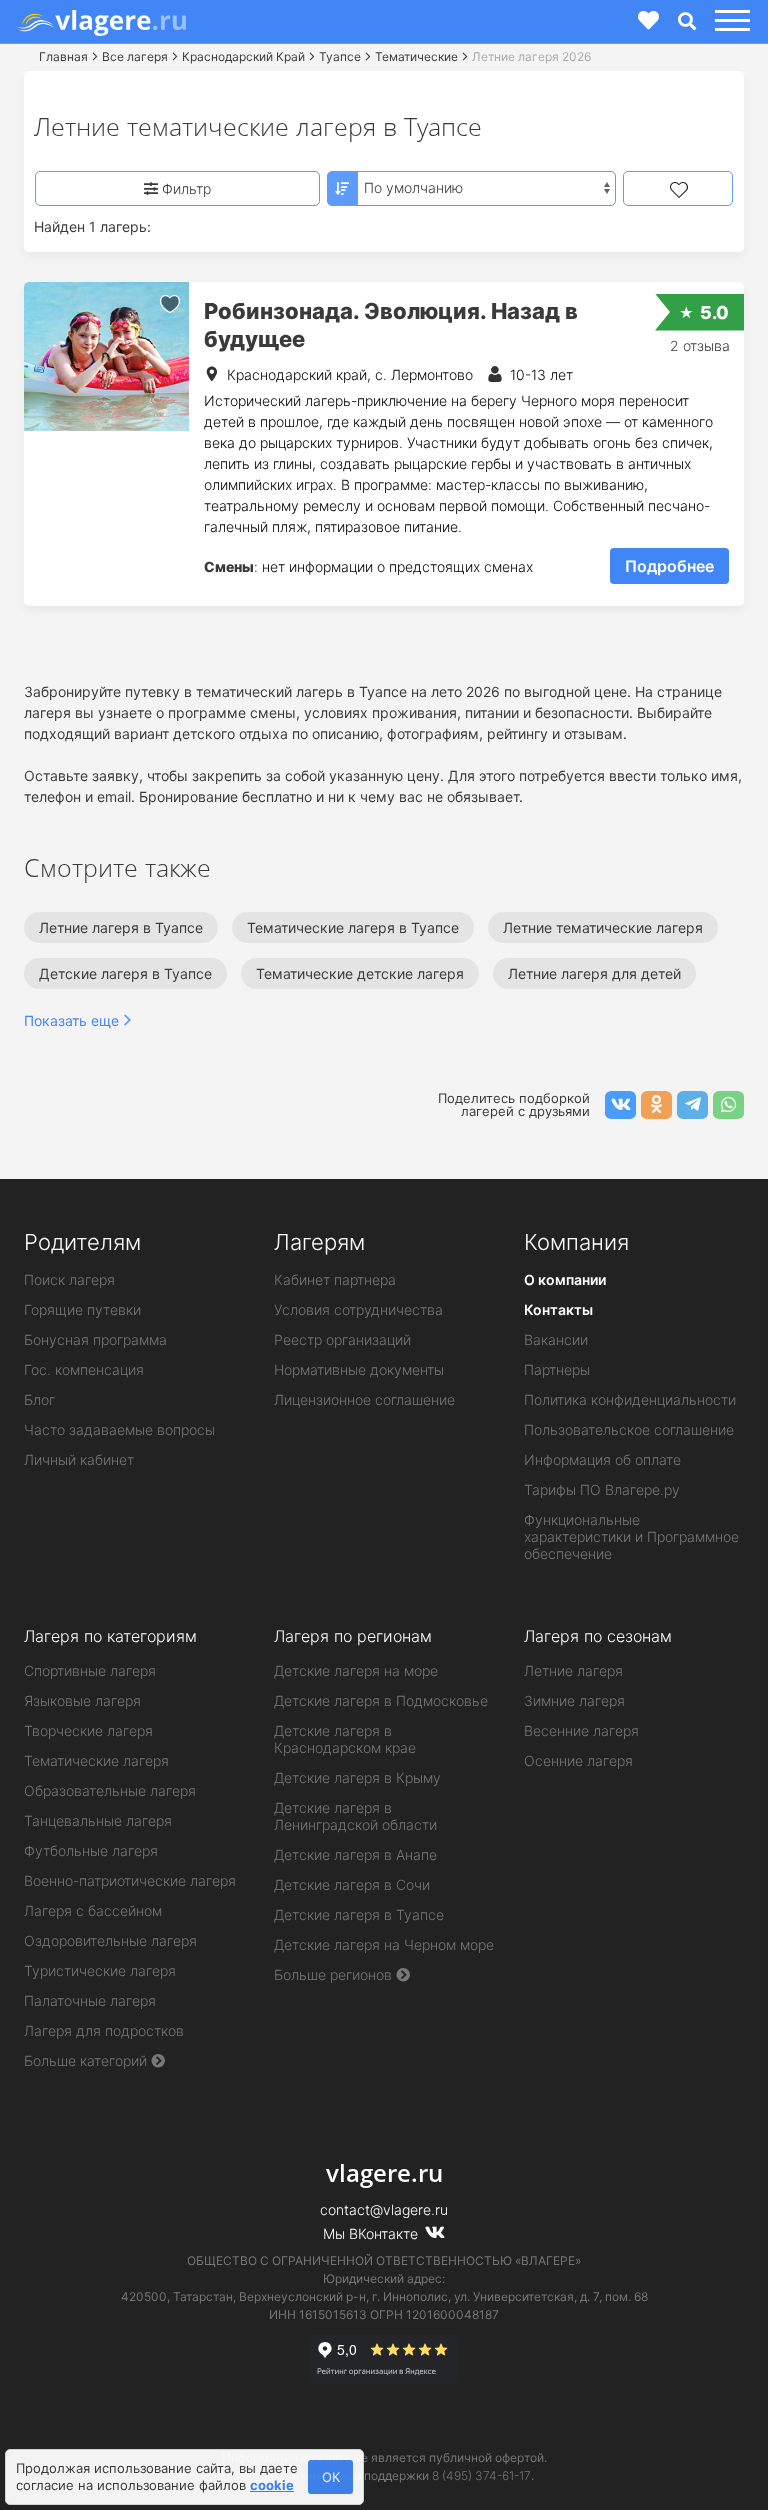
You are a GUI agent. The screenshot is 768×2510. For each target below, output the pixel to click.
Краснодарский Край (243, 56)
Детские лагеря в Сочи (352, 1884)
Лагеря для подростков (104, 2030)
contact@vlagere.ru (384, 2209)
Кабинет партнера (335, 1279)
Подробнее (669, 566)
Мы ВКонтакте (372, 2233)
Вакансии (556, 1339)
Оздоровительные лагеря (110, 1940)
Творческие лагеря (88, 1730)
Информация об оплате (602, 1459)
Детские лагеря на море (356, 1670)
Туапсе (340, 56)
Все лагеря (135, 56)
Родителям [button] (82, 1242)
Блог (39, 1399)
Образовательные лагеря (110, 1790)
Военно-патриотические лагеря (130, 1880)
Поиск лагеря (69, 1279)
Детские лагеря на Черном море (384, 1944)
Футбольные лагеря (91, 1850)
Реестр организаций (342, 1339)
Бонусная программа (95, 1339)
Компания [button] (576, 1242)
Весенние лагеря (581, 1730)
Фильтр (184, 188)
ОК (331, 2477)
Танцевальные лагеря (98, 1820)
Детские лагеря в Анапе (355, 1854)
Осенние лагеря (578, 1760)
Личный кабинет (79, 1459)
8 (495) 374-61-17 (481, 2475)
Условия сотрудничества (358, 1309)
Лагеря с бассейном (93, 1910)
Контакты (558, 1309)
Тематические (416, 56)
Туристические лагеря (100, 1970)
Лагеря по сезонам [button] (598, 1636)
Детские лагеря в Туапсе (359, 1914)
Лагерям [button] (319, 1242)
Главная (63, 56)
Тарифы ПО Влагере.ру (602, 1489)
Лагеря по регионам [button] (353, 1636)
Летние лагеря (573, 1670)
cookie (272, 2485)
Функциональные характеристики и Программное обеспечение (631, 1536)
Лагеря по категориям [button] (110, 1636)
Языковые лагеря (82, 1700)
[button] (729, 21)
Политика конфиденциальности (630, 1399)
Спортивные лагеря (90, 1670)
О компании (565, 1279)
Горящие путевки (82, 1309)
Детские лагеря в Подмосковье (381, 1700)
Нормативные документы (359, 1369)
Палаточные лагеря (90, 2000)
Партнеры (557, 1369)
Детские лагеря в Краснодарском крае (345, 1739)
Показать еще (71, 1020)
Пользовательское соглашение (629, 1429)
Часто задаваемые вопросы (119, 1429)
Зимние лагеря (574, 1700)
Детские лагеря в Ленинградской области (355, 1816)
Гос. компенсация (84, 1369)
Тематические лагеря (96, 1760)
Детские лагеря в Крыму (357, 1777)
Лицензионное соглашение (364, 1399)
